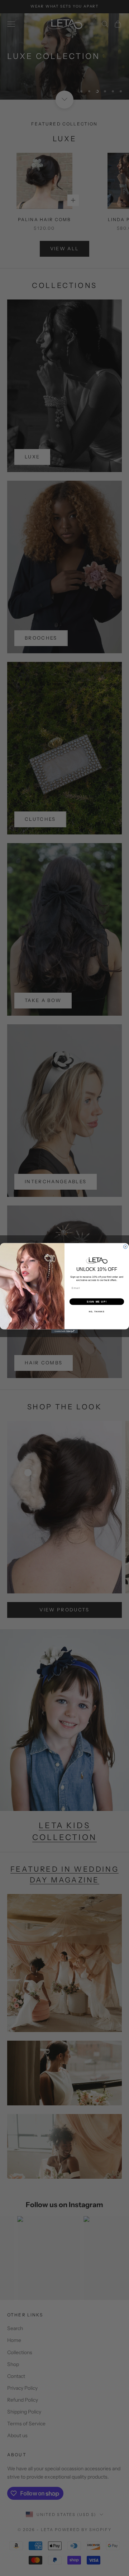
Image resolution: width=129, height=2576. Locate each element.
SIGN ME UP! (97, 1301)
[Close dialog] (125, 1247)
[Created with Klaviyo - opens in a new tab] (64, 1331)
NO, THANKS (97, 1311)
